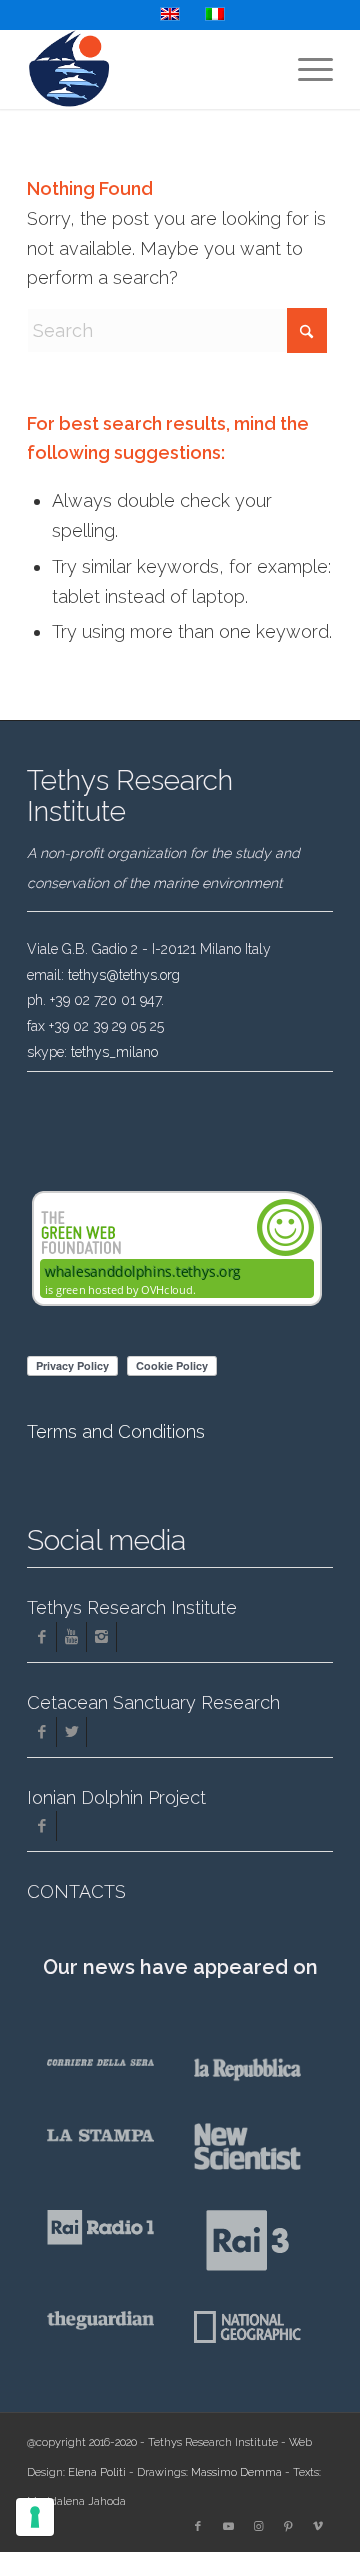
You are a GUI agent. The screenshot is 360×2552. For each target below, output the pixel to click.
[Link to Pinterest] (288, 2527)
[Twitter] (71, 1732)
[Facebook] (41, 1637)
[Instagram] (101, 1637)
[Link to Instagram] (258, 2527)
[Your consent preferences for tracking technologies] (35, 2517)
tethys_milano (114, 1052)
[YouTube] (71, 1637)
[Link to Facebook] (198, 2527)
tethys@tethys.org (124, 975)
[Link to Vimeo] (318, 2527)
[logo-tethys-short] (149, 69)
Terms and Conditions (116, 1431)
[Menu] (305, 69)
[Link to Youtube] (228, 2527)
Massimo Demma (236, 2472)
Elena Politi (97, 2472)
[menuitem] (305, 69)
